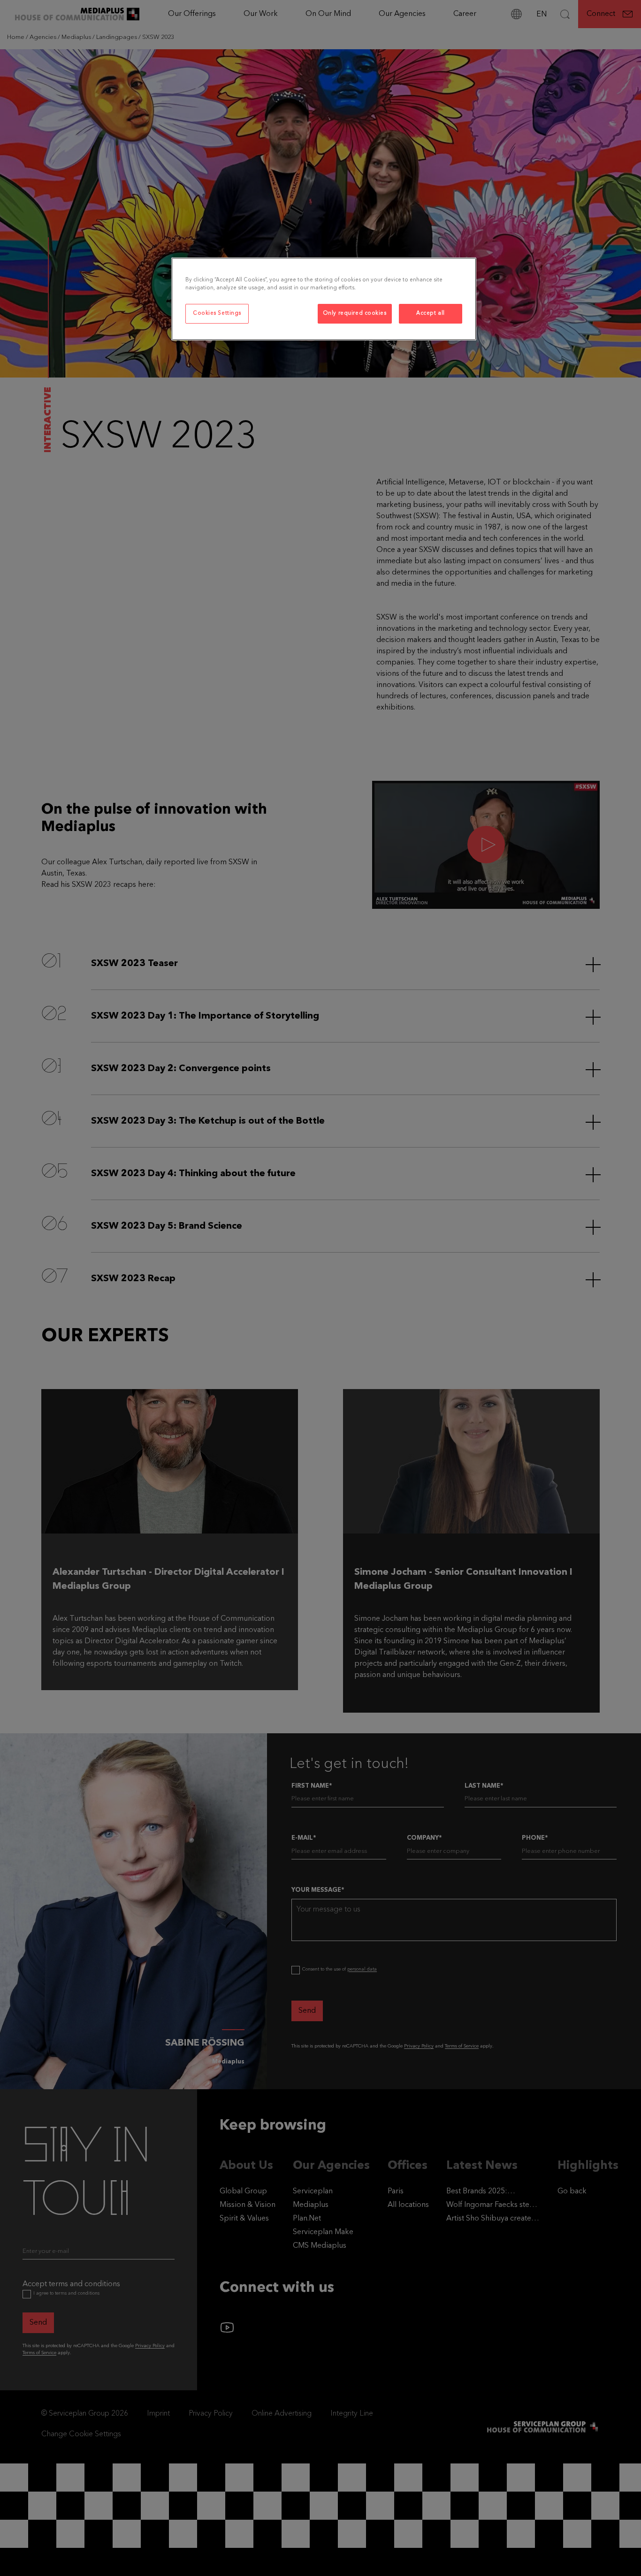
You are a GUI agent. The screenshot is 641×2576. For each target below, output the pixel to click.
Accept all (431, 313)
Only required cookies (355, 313)
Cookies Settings (217, 313)
